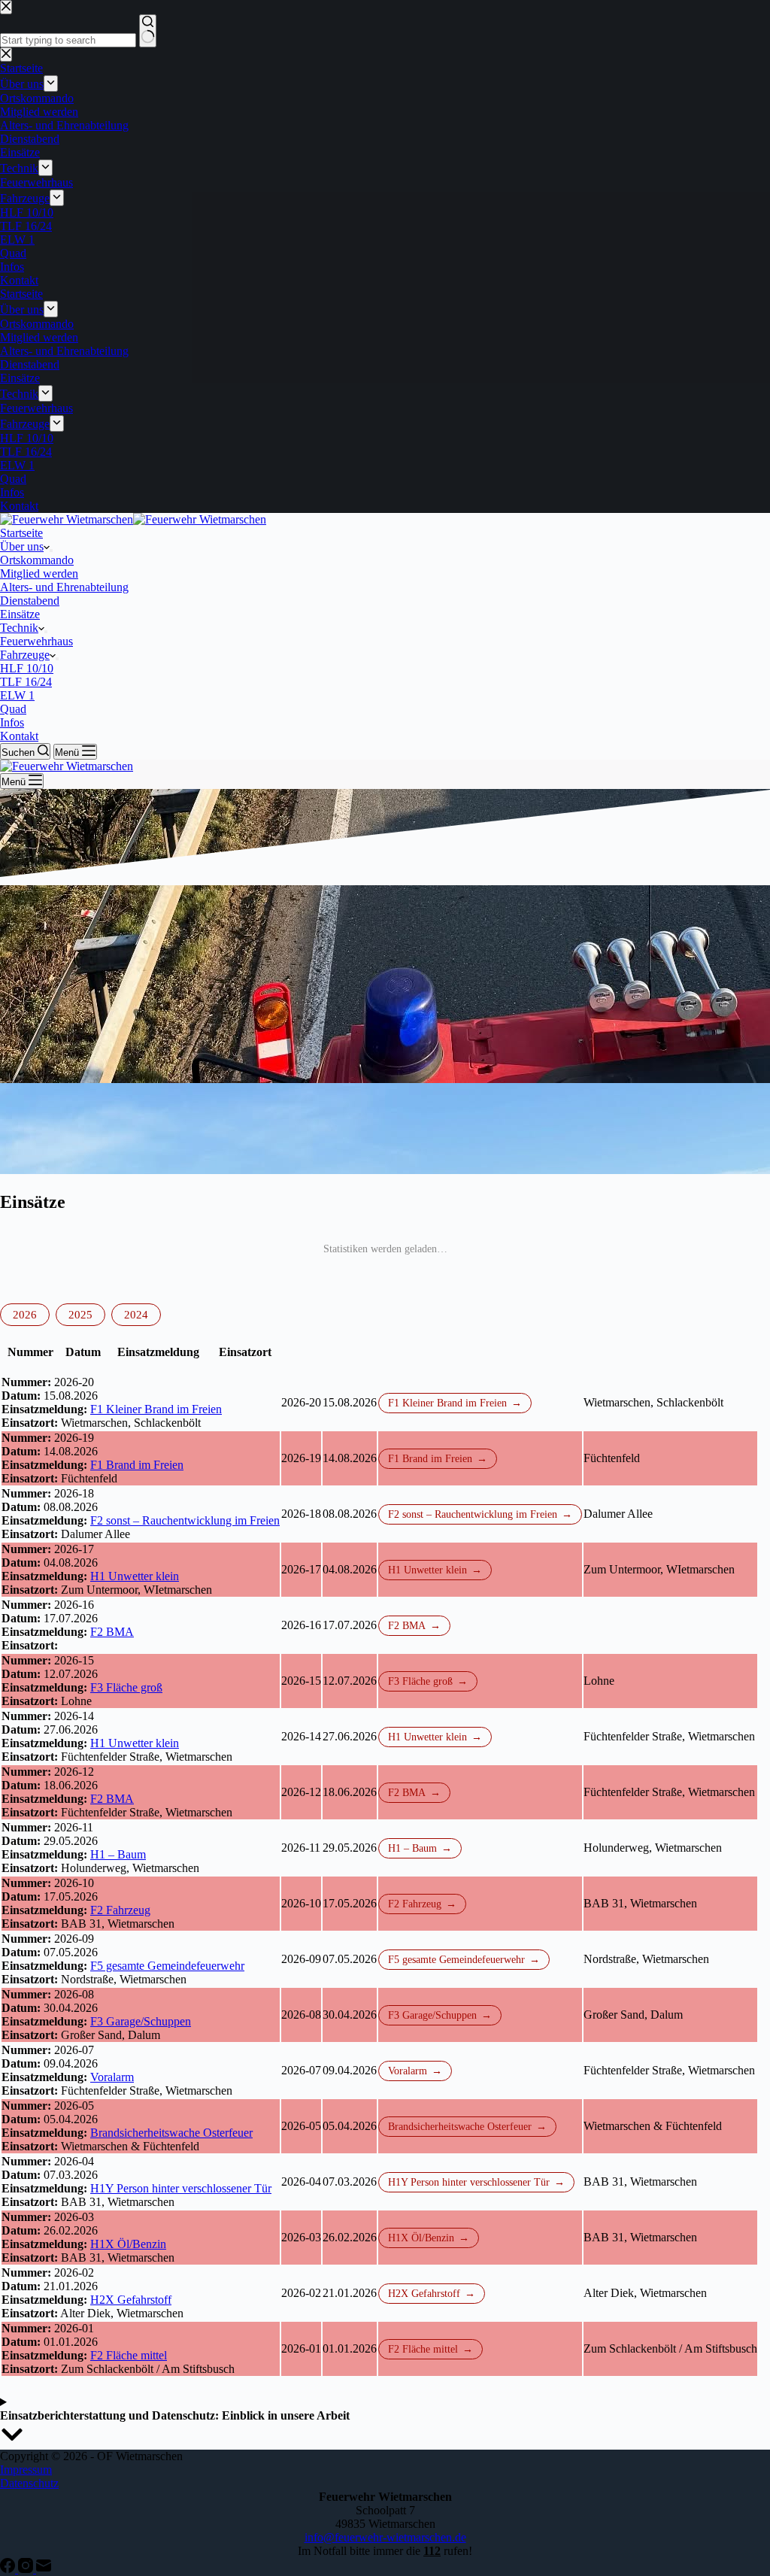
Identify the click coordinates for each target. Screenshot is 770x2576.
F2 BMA (112, 1632)
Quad (13, 709)
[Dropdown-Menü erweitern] (51, 551)
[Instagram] (27, 2569)
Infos (12, 722)
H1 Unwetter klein (135, 1576)
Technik (19, 628)
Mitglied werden (39, 573)
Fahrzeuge (25, 655)
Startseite (21, 533)
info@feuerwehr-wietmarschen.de (385, 2537)
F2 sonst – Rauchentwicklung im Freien (185, 1520)
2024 (136, 1314)
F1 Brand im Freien (137, 1465)
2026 (25, 1314)
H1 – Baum (118, 1854)
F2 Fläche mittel (129, 2355)
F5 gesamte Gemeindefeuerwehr (167, 1966)
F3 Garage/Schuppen (141, 2021)
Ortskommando (37, 560)
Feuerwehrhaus (36, 641)
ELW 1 (17, 695)
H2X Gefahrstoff (131, 2300)
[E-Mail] (44, 2569)
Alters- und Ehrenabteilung (64, 587)
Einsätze (20, 614)
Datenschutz (29, 2483)
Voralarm (112, 2077)
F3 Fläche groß (126, 1687)
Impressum (26, 2470)
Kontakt (19, 736)
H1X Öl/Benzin (128, 2244)
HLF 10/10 (27, 668)
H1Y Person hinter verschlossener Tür (181, 2188)
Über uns (22, 546)
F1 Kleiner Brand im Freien (156, 1409)
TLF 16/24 (26, 682)
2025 (80, 1314)
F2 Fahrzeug (120, 1910)
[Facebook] (9, 2569)
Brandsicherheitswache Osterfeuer (171, 2133)
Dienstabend (30, 601)
